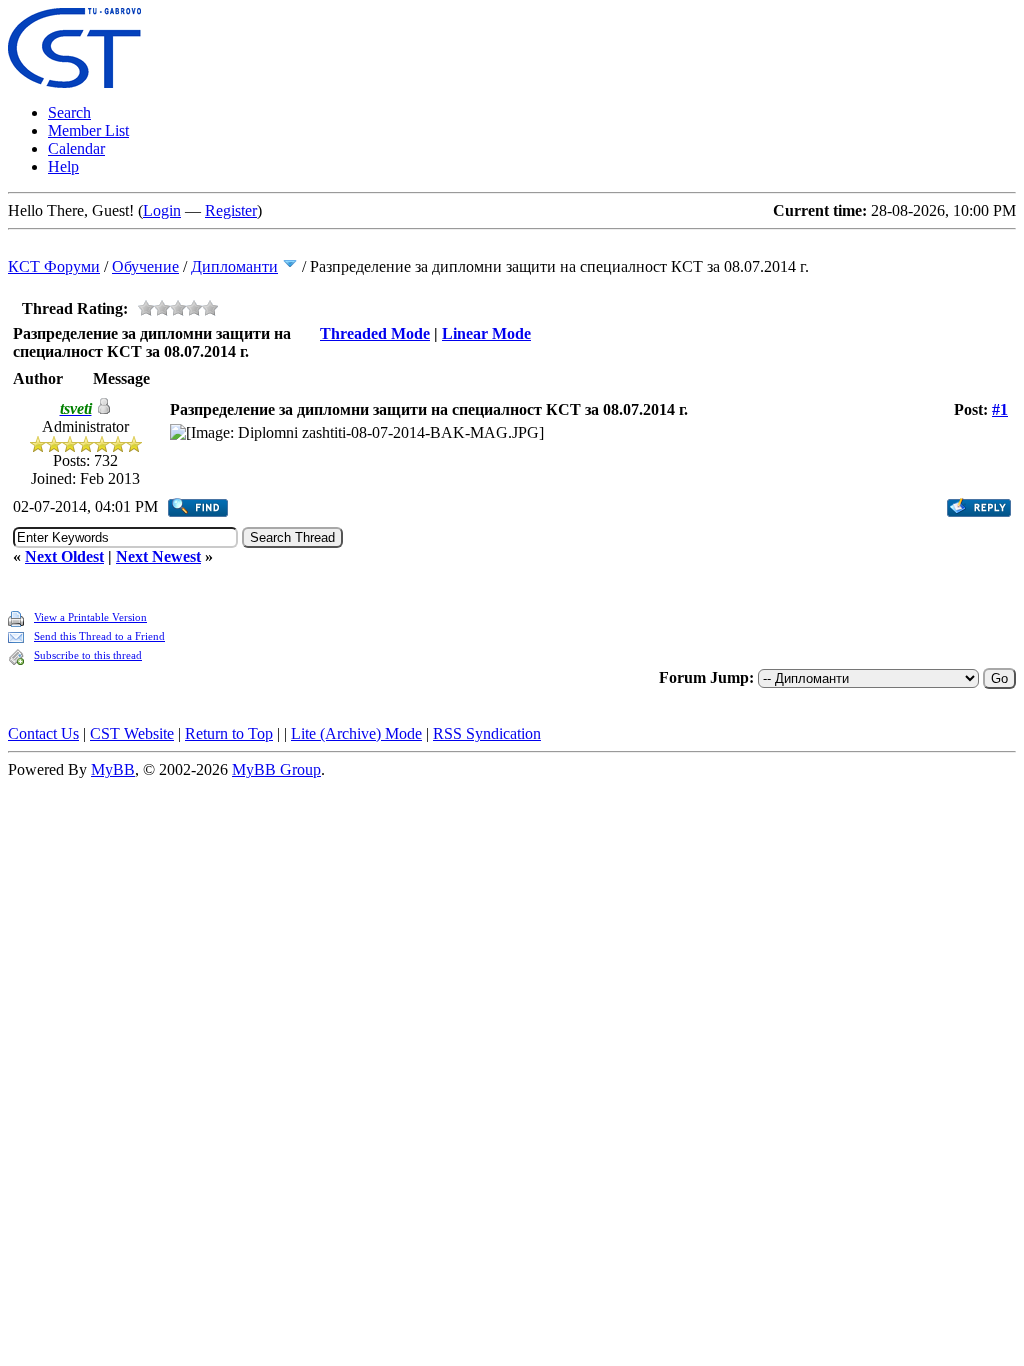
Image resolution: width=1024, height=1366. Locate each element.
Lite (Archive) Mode (356, 733)
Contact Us (43, 733)
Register (231, 210)
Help (63, 166)
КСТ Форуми (54, 266)
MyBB (113, 769)
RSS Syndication (487, 733)
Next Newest (158, 556)
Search (69, 112)
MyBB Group (276, 769)
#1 (1000, 409)
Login (162, 210)
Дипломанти (234, 266)
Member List (88, 130)
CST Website (132, 733)
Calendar (76, 148)
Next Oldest (64, 556)
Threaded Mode (375, 333)
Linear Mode (486, 333)
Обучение (145, 266)
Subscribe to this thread (88, 655)
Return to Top (229, 733)
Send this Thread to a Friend (99, 636)
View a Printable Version (90, 617)
